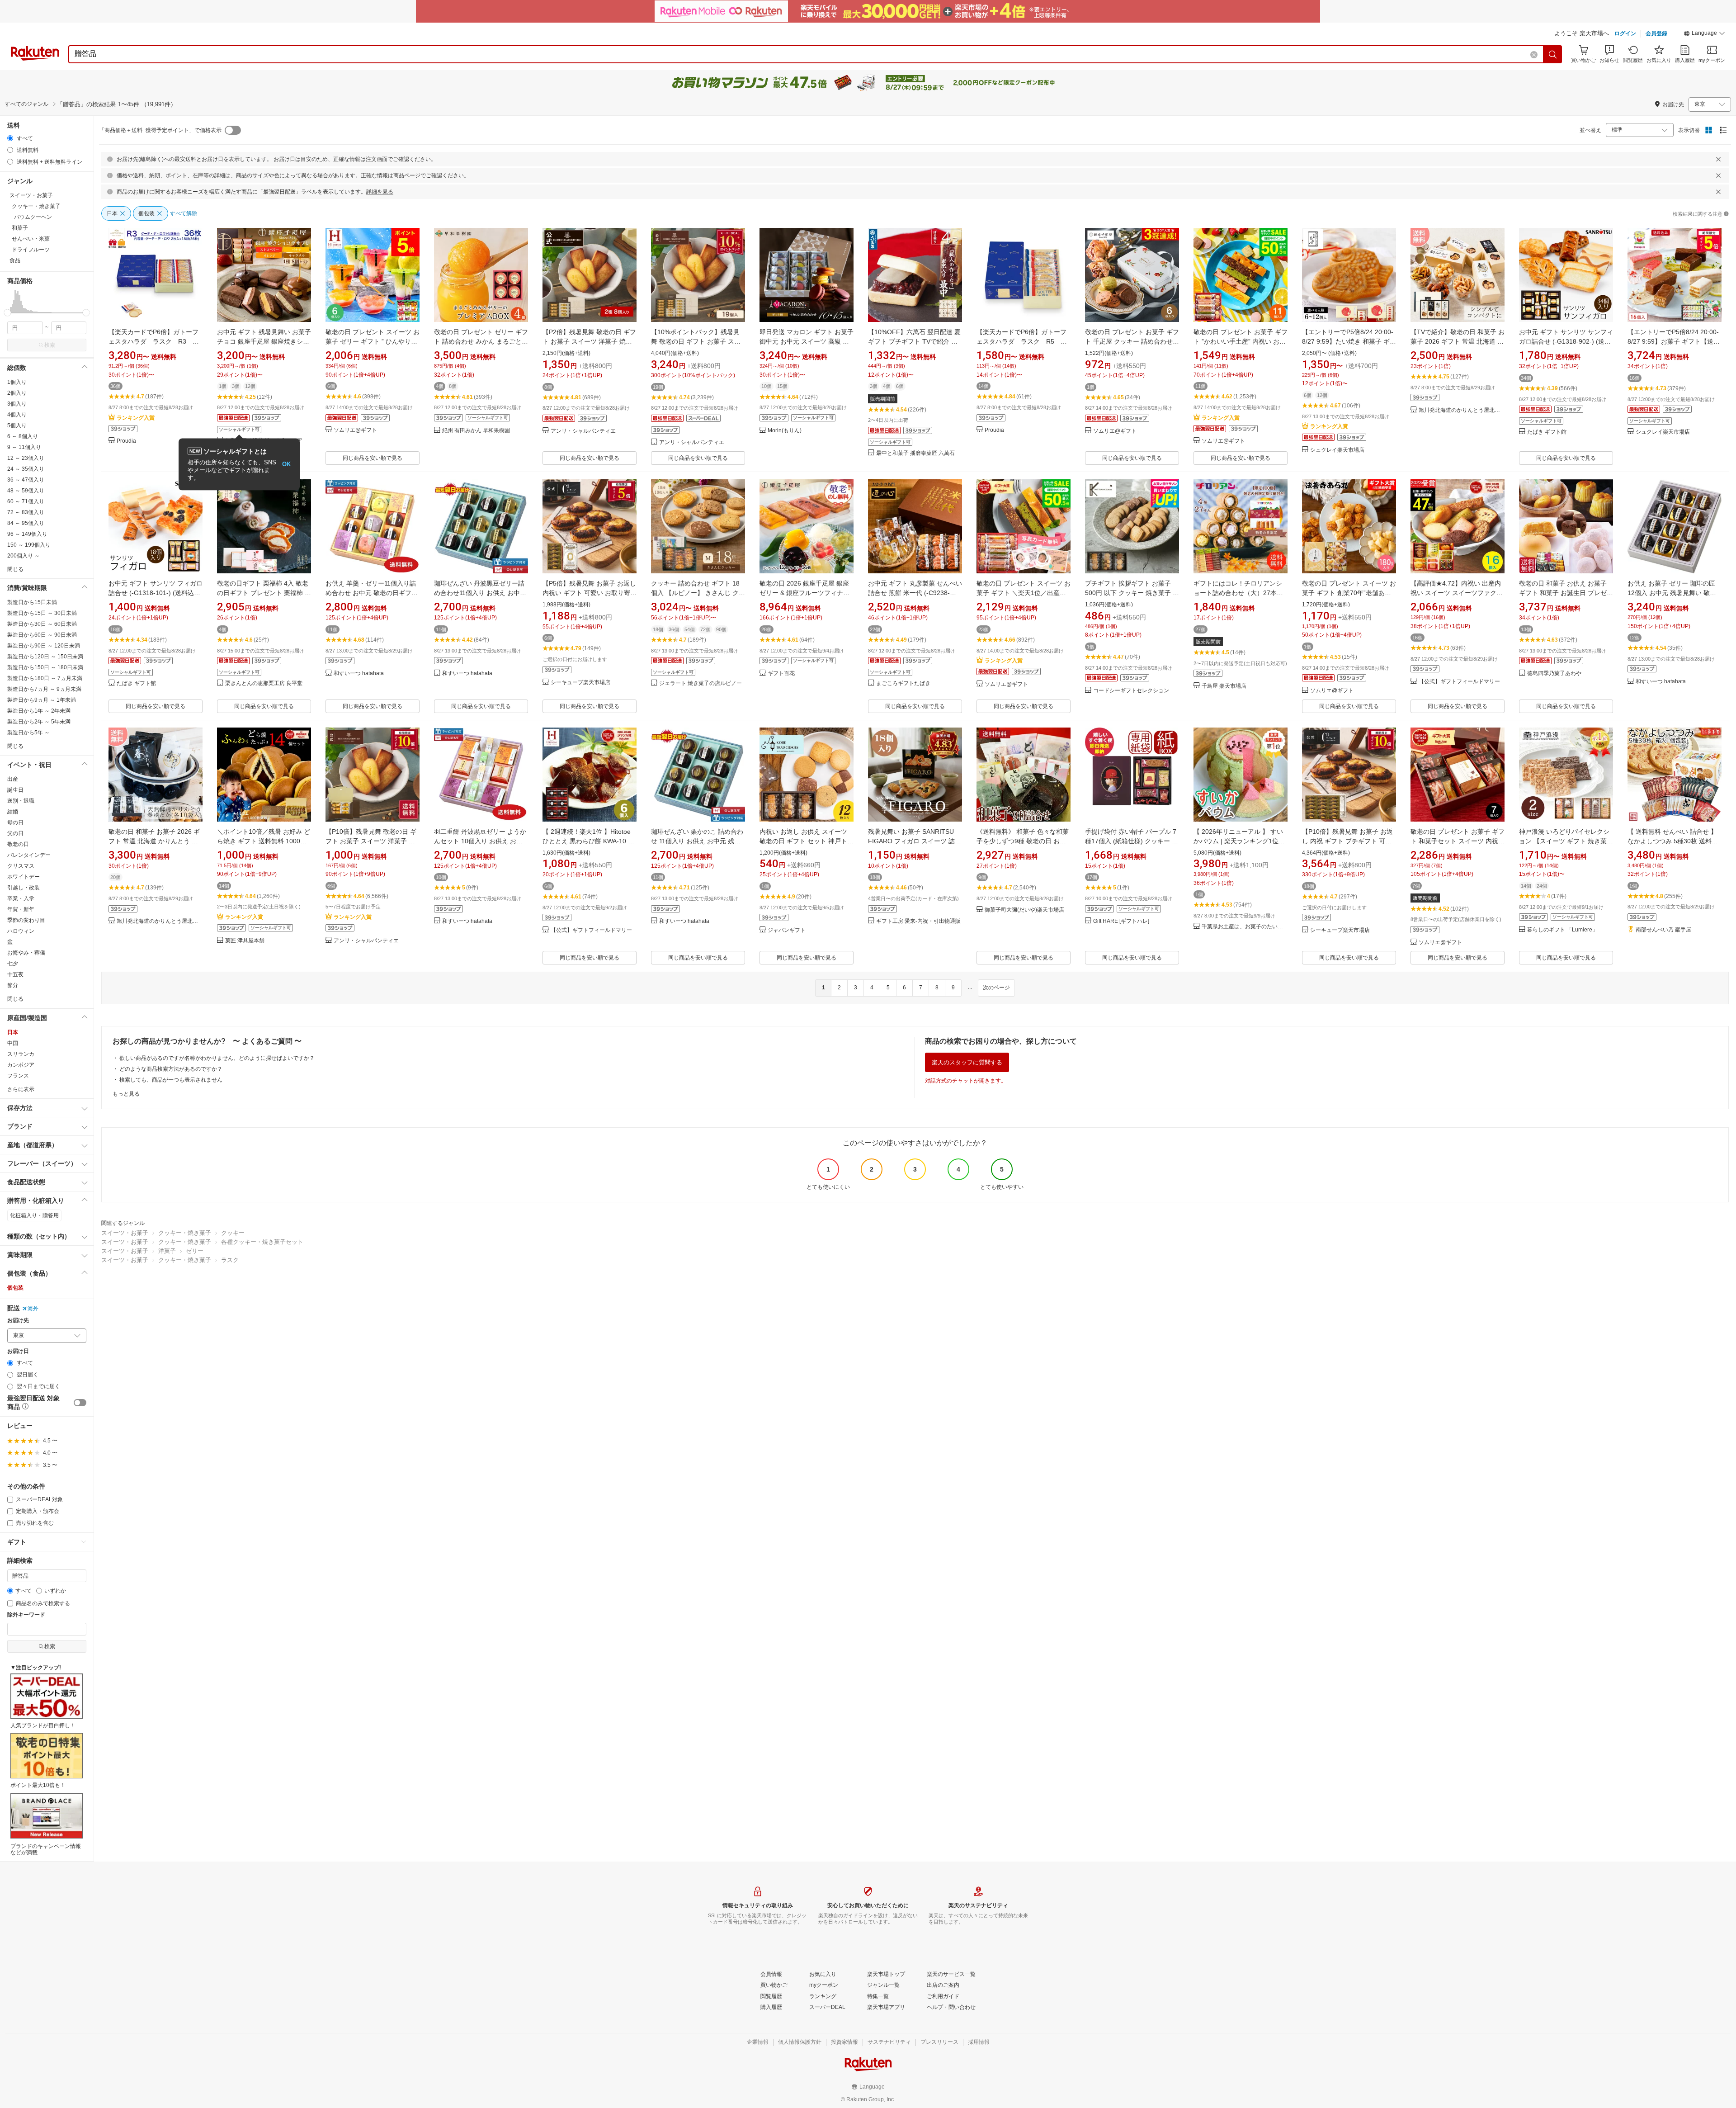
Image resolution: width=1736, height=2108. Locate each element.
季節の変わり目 (26, 920)
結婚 (13, 812)
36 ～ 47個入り (26, 480)
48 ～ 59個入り (26, 491)
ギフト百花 (781, 674)
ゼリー (195, 1251)
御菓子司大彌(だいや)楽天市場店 (1024, 910)
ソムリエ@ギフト (355, 430)
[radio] (10, 138)
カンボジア (21, 1065)
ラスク (230, 1260)
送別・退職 (21, 801)
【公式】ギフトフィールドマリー (1459, 682)
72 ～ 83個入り (26, 512)
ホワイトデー (24, 877)
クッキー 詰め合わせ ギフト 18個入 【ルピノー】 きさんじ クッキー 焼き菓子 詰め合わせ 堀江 (698, 593)
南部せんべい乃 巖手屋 (1663, 930)
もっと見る (126, 1094)
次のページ (996, 988)
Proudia (126, 441)
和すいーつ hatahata (359, 674)
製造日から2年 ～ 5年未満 (39, 722)
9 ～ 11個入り (24, 447)
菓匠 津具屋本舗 (245, 941)
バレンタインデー (29, 855)
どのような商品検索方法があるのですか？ (171, 1069)
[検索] (1553, 54)
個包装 (15, 1288)
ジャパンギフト (787, 930)
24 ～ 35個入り (26, 469)
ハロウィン (21, 931)
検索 (50, 345)
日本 (13, 1032)
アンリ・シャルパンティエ (583, 431)
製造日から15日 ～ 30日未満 (42, 613)
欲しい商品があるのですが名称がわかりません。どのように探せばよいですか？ (217, 1058)
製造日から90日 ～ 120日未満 (44, 646)
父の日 (15, 833)
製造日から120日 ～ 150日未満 (45, 657)
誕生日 (15, 790)
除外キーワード (26, 1615)
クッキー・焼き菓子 (185, 1233)
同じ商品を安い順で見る (373, 458)
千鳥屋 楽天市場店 (1224, 686)
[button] (1704, 34)
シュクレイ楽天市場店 (1337, 450)
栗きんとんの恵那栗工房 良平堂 (264, 683)
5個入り (17, 425)
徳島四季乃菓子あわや (1554, 674)
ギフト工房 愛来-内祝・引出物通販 (918, 921)
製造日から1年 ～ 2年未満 (39, 711)
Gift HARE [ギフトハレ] (1121, 921)
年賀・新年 (21, 909)
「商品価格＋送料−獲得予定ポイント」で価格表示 (160, 130)
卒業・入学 (21, 898)
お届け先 (18, 1321)
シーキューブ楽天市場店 (580, 683)
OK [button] (286, 464)
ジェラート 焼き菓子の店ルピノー (701, 683)
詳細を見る (380, 192)
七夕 (13, 964)
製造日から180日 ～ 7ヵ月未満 (45, 678)
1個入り (17, 382)
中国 (13, 1043)
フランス (18, 1076)
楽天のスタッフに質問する (967, 1062)
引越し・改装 (24, 888)
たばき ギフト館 (1547, 432)
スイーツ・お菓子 (125, 1233)
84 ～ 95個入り (26, 523)
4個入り (17, 415)
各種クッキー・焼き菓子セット (262, 1242)
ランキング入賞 (136, 418)
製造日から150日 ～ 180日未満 (45, 667)
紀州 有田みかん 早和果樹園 (476, 431)
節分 (13, 985)
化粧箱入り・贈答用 (34, 1215)
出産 (13, 779)
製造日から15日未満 (32, 602)
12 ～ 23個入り (26, 458)
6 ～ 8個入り (23, 436)
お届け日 (18, 1351)
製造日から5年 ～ (28, 733)
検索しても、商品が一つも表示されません (171, 1080)
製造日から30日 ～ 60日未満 (42, 624)
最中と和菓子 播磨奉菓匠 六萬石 (915, 453)
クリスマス (21, 866)
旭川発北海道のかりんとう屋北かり (1462, 410)
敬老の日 (18, 844)
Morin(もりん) (785, 431)
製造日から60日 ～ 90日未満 (42, 635)
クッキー (233, 1233)
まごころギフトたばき (903, 683)
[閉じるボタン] (1718, 159)
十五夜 (15, 974)
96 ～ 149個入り (27, 534)
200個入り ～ (24, 556)
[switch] (80, 1403)
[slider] (7, 313)
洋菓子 (167, 1251)
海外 (33, 1309)
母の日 (15, 822)
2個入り (17, 393)
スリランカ (21, 1054)
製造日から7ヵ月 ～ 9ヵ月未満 (44, 689)
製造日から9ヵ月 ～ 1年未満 (42, 700)
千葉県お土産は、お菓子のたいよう (1245, 927)
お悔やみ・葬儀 (26, 953)
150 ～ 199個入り (29, 545)
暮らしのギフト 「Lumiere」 (1562, 930)
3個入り (17, 404)
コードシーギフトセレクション (1131, 691)
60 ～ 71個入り (26, 501)
